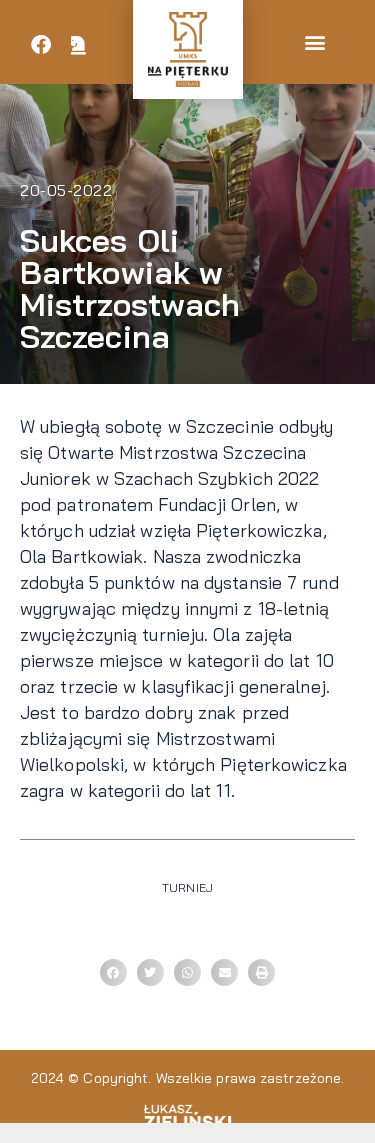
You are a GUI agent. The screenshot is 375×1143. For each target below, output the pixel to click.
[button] (314, 42)
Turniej (187, 887)
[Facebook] (41, 45)
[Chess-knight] (79, 45)
